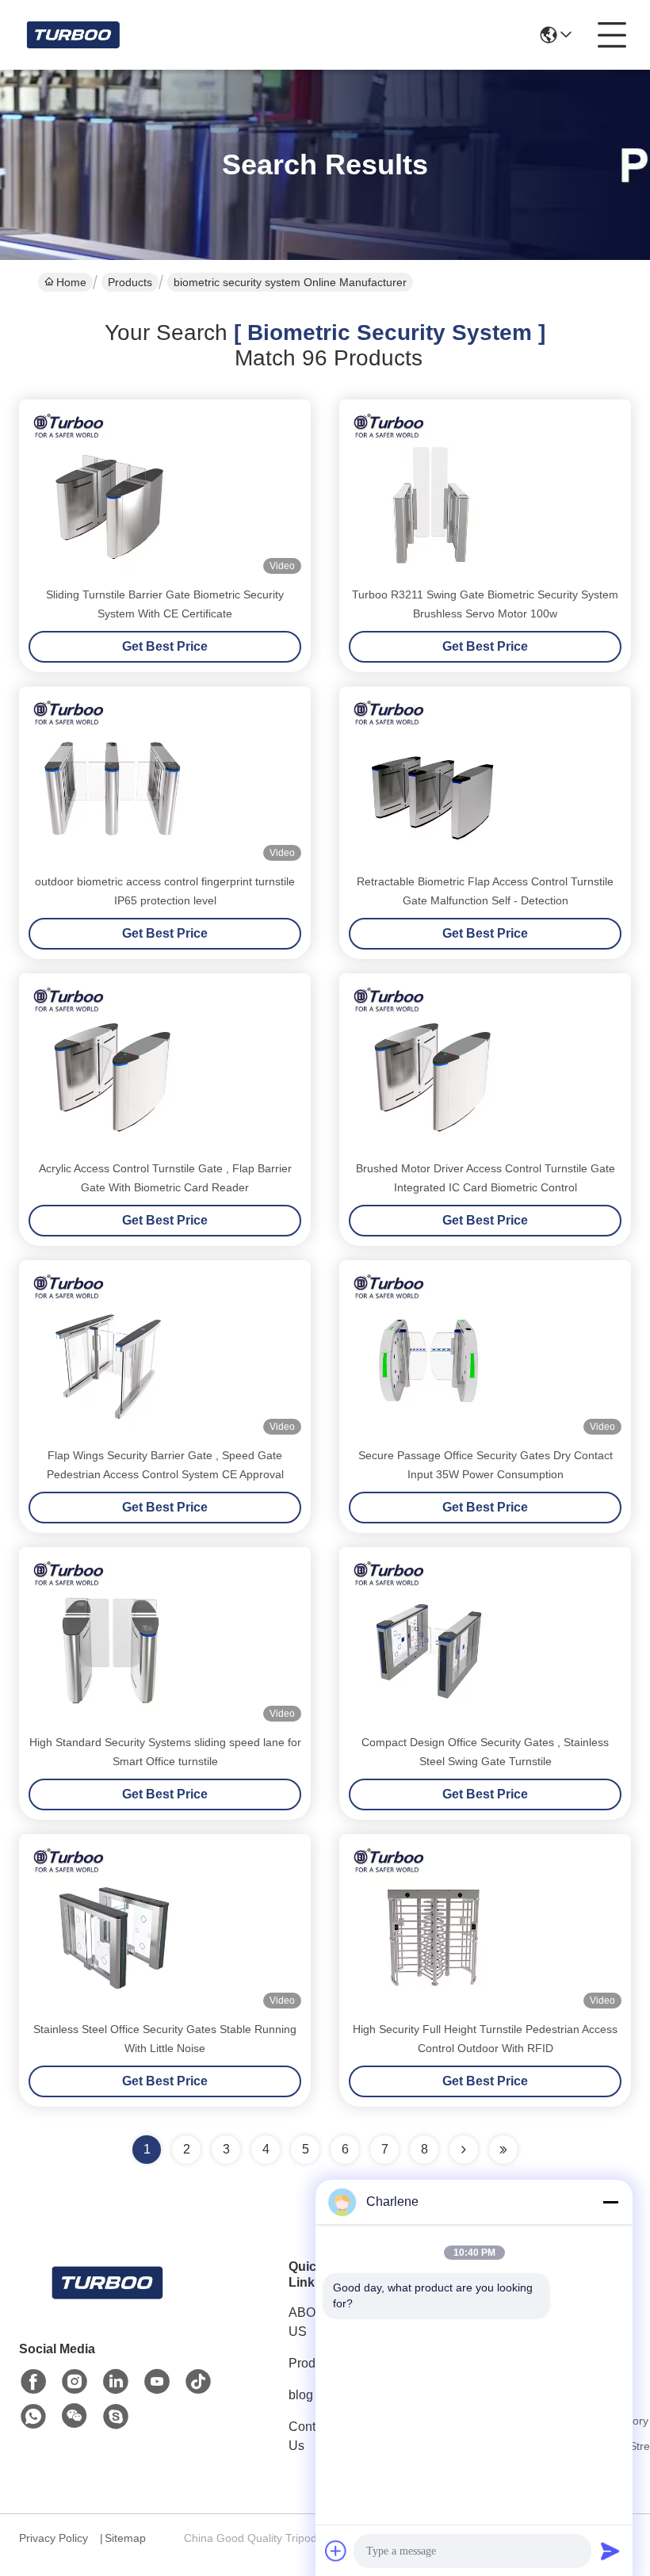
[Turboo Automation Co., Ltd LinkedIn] (116, 2382)
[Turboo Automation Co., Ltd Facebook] (33, 2382)
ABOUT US (311, 2322)
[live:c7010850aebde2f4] (116, 2417)
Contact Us (310, 2436)
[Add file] (336, 2551)
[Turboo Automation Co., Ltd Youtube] (157, 2382)
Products (130, 282)
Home (71, 282)
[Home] (106, 2302)
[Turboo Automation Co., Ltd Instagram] (75, 2382)
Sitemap (125, 2538)
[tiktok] (198, 2382)
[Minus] (610, 2202)
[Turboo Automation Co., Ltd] (72, 35)
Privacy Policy (54, 2538)
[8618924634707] (33, 2417)
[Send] (610, 2551)
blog (301, 2395)
